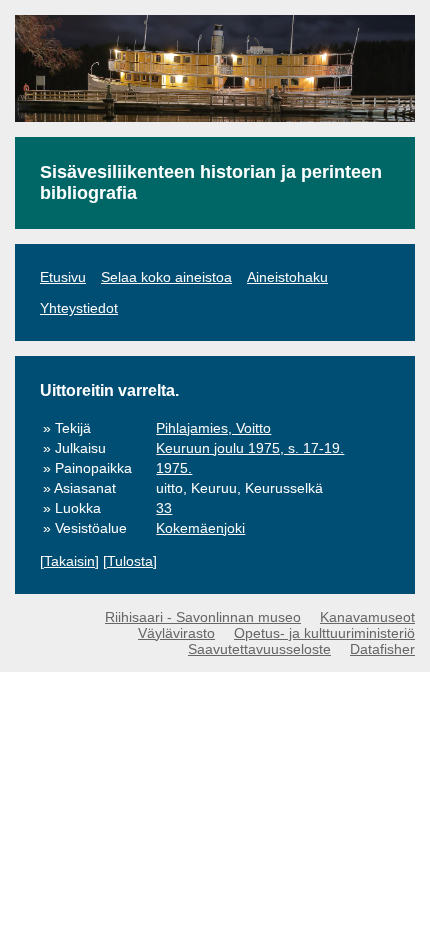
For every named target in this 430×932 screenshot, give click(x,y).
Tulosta (130, 561)
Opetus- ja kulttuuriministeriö (324, 633)
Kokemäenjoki (200, 528)
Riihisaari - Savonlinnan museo (203, 617)
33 (164, 508)
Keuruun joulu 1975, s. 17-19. (250, 448)
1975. (174, 468)
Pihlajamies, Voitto (213, 428)
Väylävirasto (176, 633)
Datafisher (382, 649)
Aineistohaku (287, 277)
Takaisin (69, 561)
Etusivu (63, 277)
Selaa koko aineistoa (166, 277)
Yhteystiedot (79, 308)
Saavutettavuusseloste (259, 649)
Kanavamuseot (367, 617)
